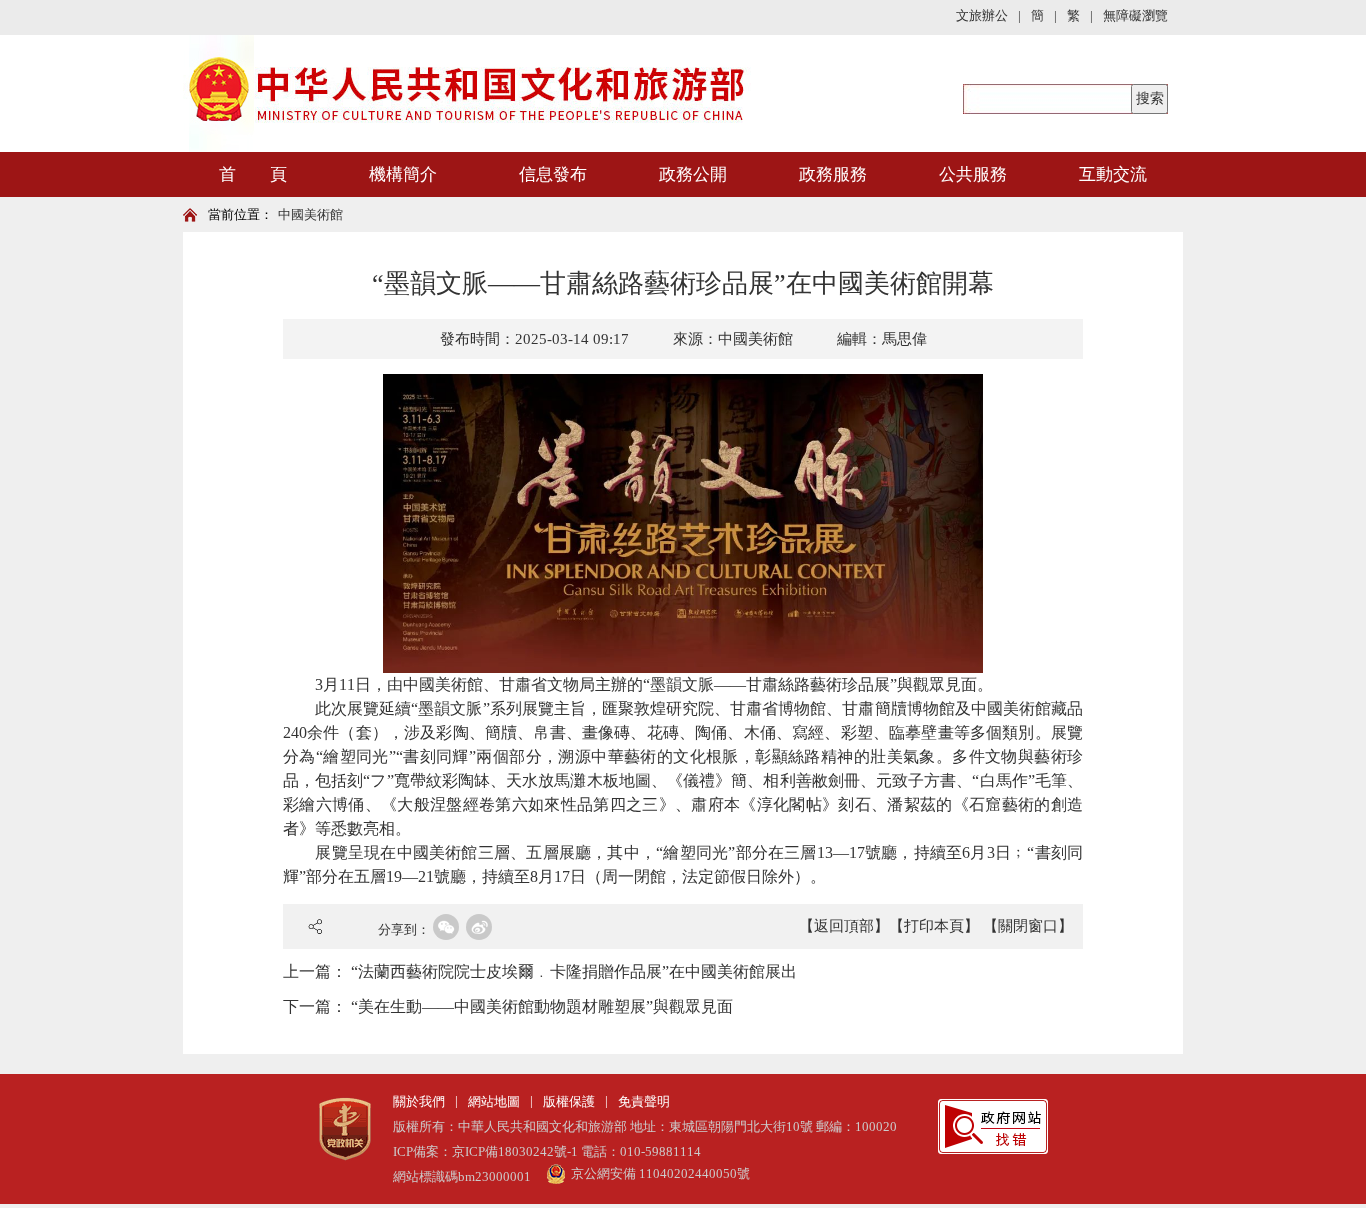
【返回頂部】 (844, 926)
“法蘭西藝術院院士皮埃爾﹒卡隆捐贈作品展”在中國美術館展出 (574, 971)
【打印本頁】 (934, 926)
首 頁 (253, 174)
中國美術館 (310, 214)
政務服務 (833, 174)
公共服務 (973, 174)
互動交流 (1113, 174)
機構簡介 (403, 174)
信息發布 (553, 174)
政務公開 (693, 174)
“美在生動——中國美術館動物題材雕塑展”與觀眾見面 (542, 1006)
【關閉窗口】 (1028, 926)
